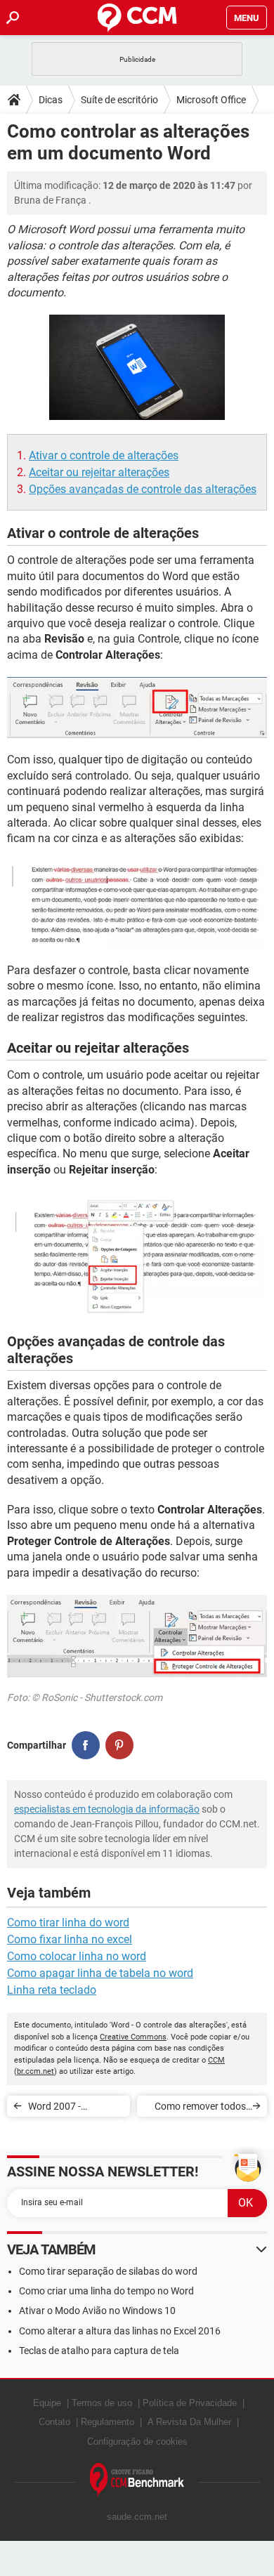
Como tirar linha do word (68, 1923)
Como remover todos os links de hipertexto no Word (200, 2109)
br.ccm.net (35, 2071)
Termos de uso (102, 2403)
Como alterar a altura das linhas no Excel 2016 (120, 2331)
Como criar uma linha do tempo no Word (106, 2291)
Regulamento (107, 2422)
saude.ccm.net (137, 2517)
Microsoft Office (211, 100)
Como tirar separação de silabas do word (108, 2271)
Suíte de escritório (119, 100)
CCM (216, 2060)
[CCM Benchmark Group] (137, 2480)
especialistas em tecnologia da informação (107, 1809)
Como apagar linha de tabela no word (100, 1973)
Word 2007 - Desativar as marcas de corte (73, 2109)
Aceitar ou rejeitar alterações (99, 472)
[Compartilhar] (86, 1745)
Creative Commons (133, 2037)
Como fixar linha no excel (70, 1939)
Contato (54, 2422)
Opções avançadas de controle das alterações (143, 489)
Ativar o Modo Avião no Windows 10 (97, 2311)
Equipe (47, 2403)
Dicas (51, 100)
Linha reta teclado (52, 1990)
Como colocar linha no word (77, 1956)
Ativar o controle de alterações (104, 455)
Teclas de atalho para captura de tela (99, 2351)
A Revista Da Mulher (189, 2422)
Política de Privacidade (190, 2403)
